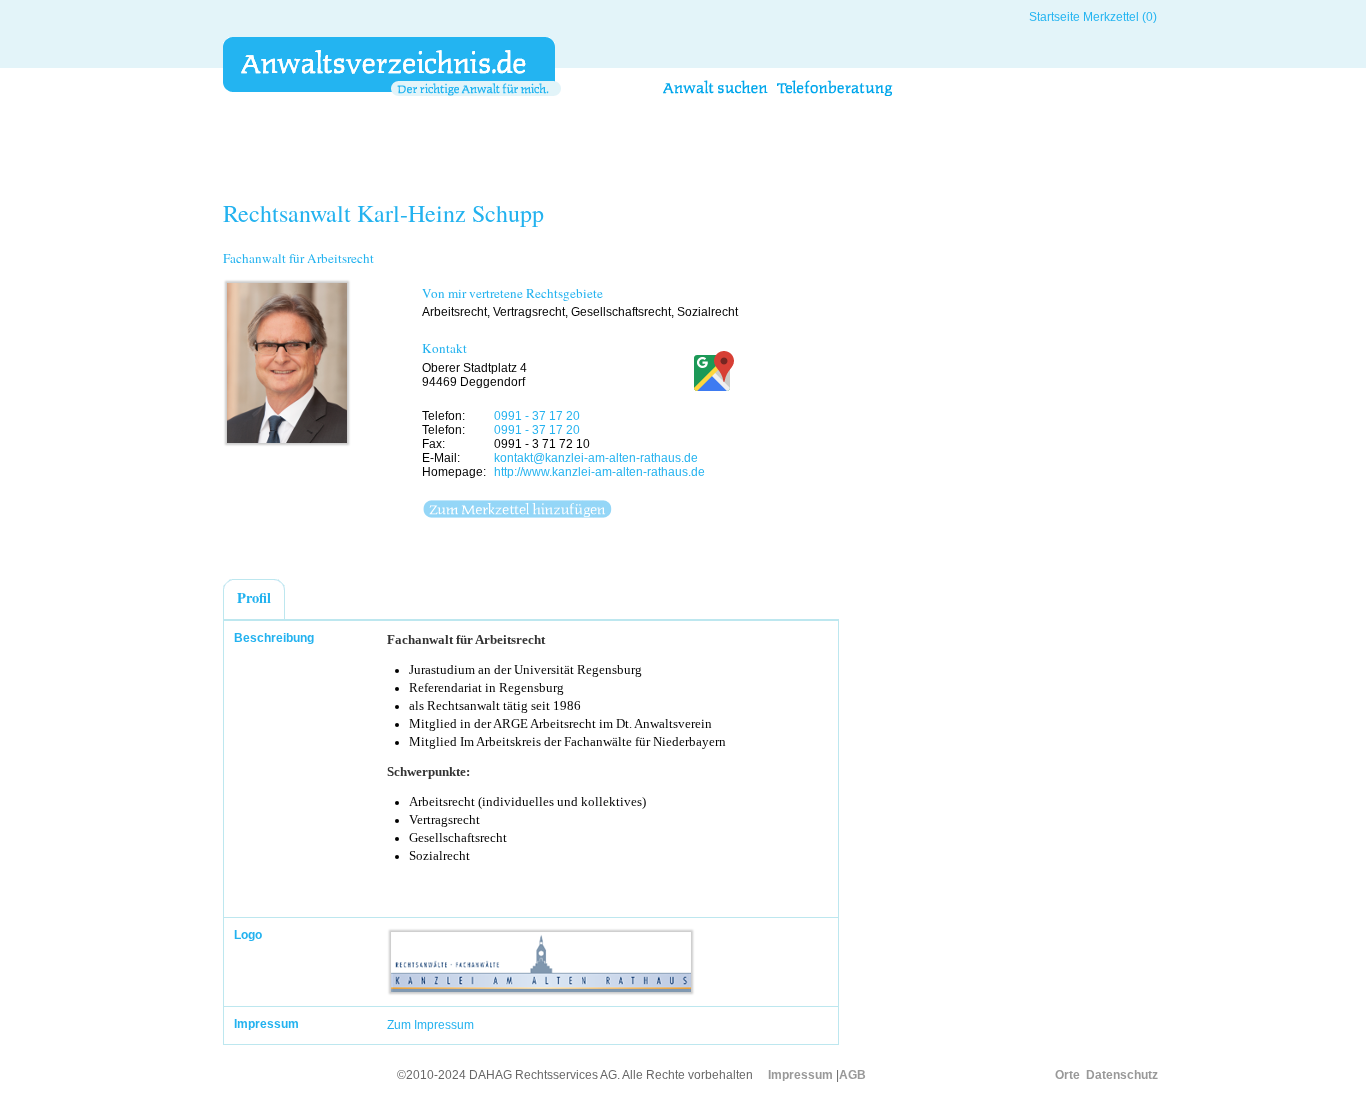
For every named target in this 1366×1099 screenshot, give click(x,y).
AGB (852, 1075)
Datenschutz (1122, 1075)
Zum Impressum (430, 1025)
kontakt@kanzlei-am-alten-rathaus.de (596, 458)
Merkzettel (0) (1120, 17)
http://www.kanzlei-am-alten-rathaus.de (599, 472)
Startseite (1054, 17)
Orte (1067, 1075)
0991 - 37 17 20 (537, 416)
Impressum (800, 1075)
